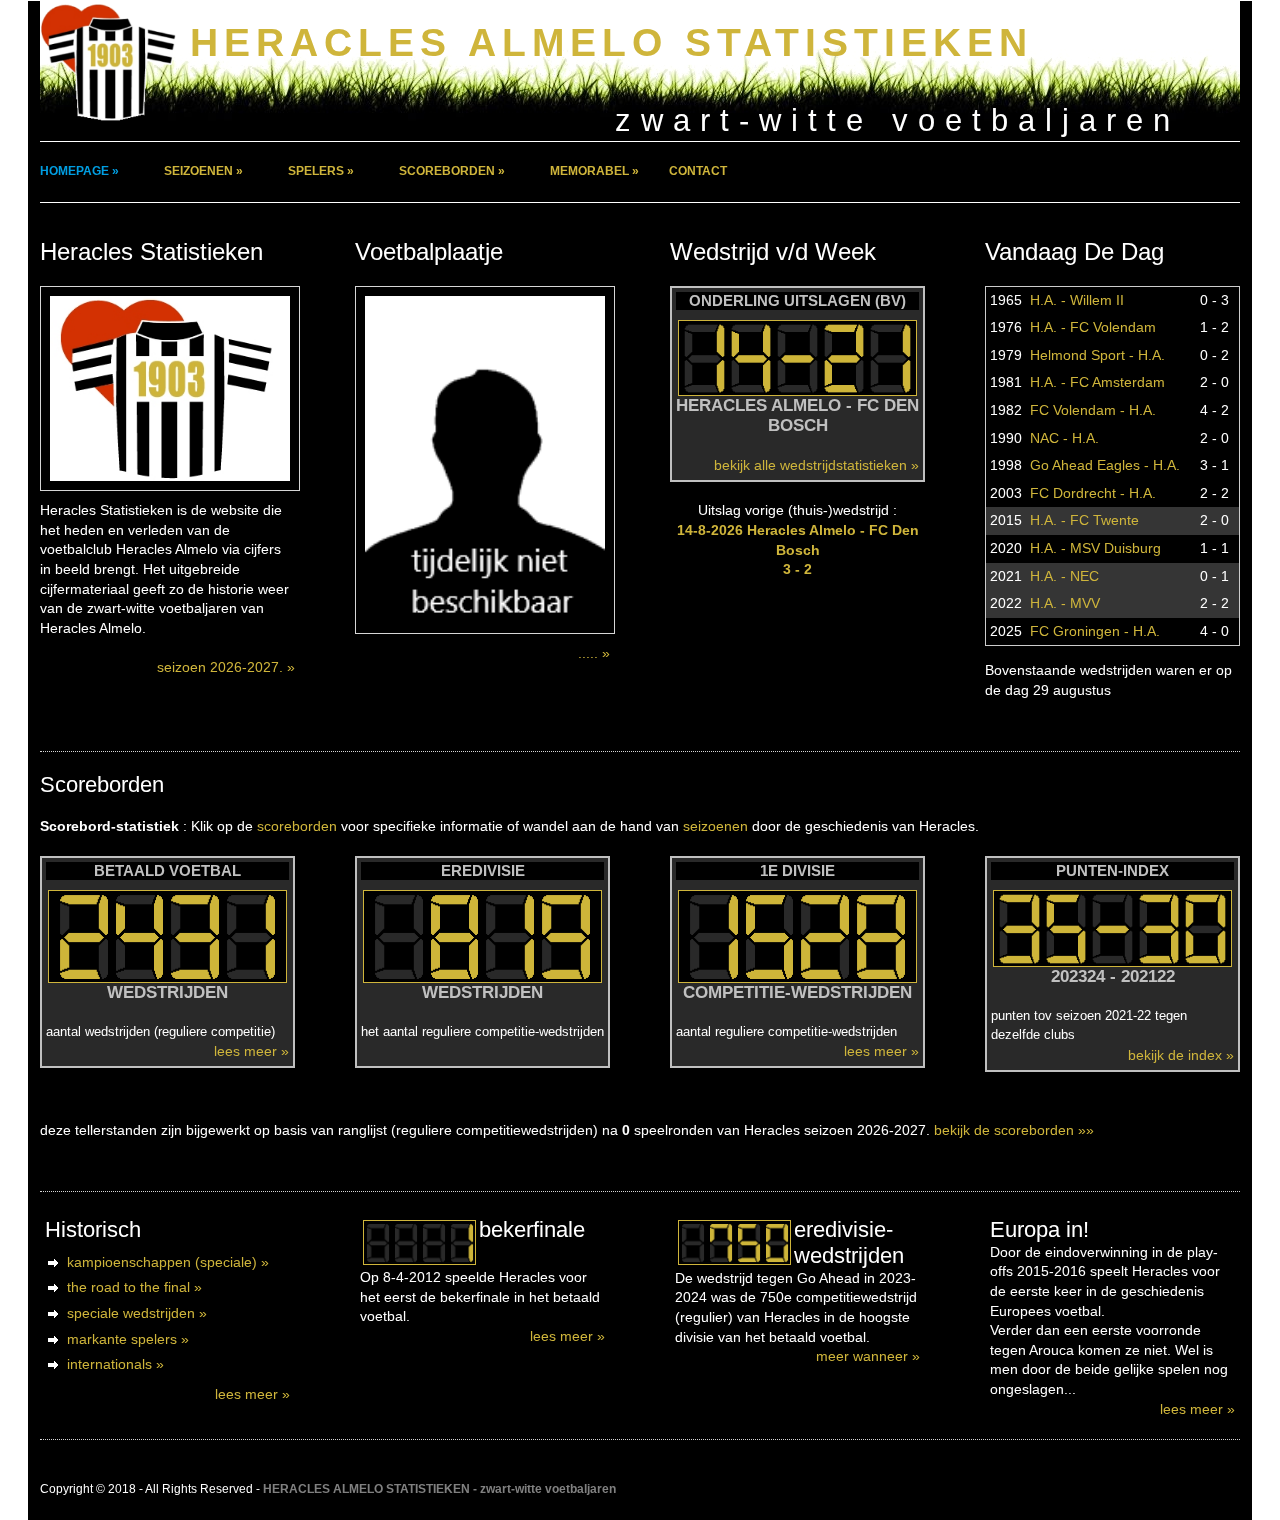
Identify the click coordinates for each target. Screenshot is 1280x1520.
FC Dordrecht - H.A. (1093, 493)
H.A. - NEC (1064, 576)
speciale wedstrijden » (137, 1313)
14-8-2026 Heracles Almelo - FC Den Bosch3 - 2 (798, 549)
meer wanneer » (868, 1356)
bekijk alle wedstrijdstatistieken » (816, 465)
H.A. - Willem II (1077, 300)
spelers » (321, 171)
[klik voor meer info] (419, 1243)
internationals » (115, 1364)
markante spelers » (128, 1339)
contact (698, 171)
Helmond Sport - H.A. (1097, 355)
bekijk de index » (1181, 1055)
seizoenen (715, 826)
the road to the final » (134, 1287)
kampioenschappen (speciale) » (168, 1262)
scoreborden (297, 826)
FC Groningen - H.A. (1095, 631)
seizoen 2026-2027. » (226, 667)
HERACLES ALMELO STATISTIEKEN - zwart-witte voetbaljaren (439, 1489)
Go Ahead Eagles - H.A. (1105, 465)
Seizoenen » (203, 171)
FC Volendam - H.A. (1093, 410)
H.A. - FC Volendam (1093, 327)
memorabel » (594, 171)
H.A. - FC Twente (1084, 520)
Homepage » (79, 171)
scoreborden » (452, 171)
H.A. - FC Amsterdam (1097, 382)
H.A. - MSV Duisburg (1095, 548)
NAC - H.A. (1064, 438)
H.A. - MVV (1065, 603)
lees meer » (251, 1051)
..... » (594, 653)
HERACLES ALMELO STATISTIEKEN (611, 42)
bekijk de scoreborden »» (1014, 1130)
